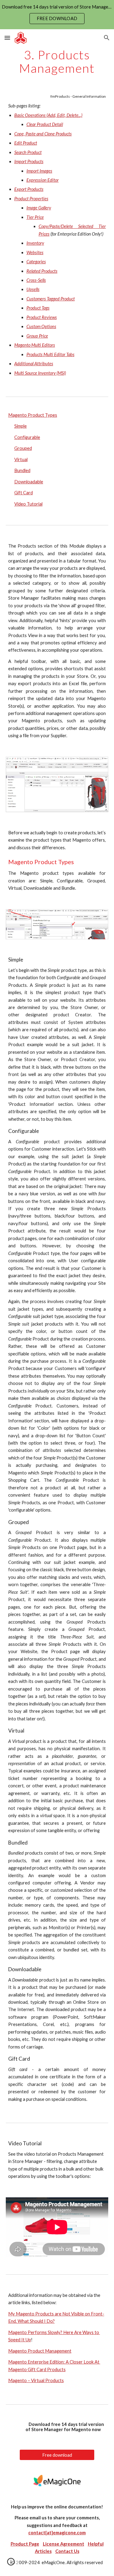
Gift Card (24, 493)
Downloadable (29, 482)
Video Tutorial (28, 504)
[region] (57, 15)
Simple (21, 426)
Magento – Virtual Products (36, 2380)
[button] (7, 38)
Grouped (23, 448)
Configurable (27, 437)
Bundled (22, 470)
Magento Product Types (33, 415)
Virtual (21, 459)
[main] (57, 61)
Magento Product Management (40, 2351)
